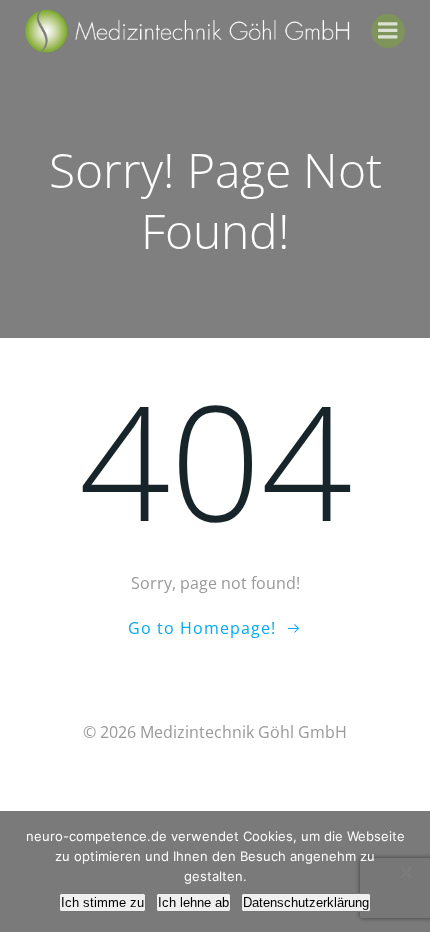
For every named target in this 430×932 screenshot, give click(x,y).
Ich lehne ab (193, 902)
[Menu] (388, 31)
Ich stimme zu (102, 902)
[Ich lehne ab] (405, 872)
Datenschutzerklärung (306, 902)
